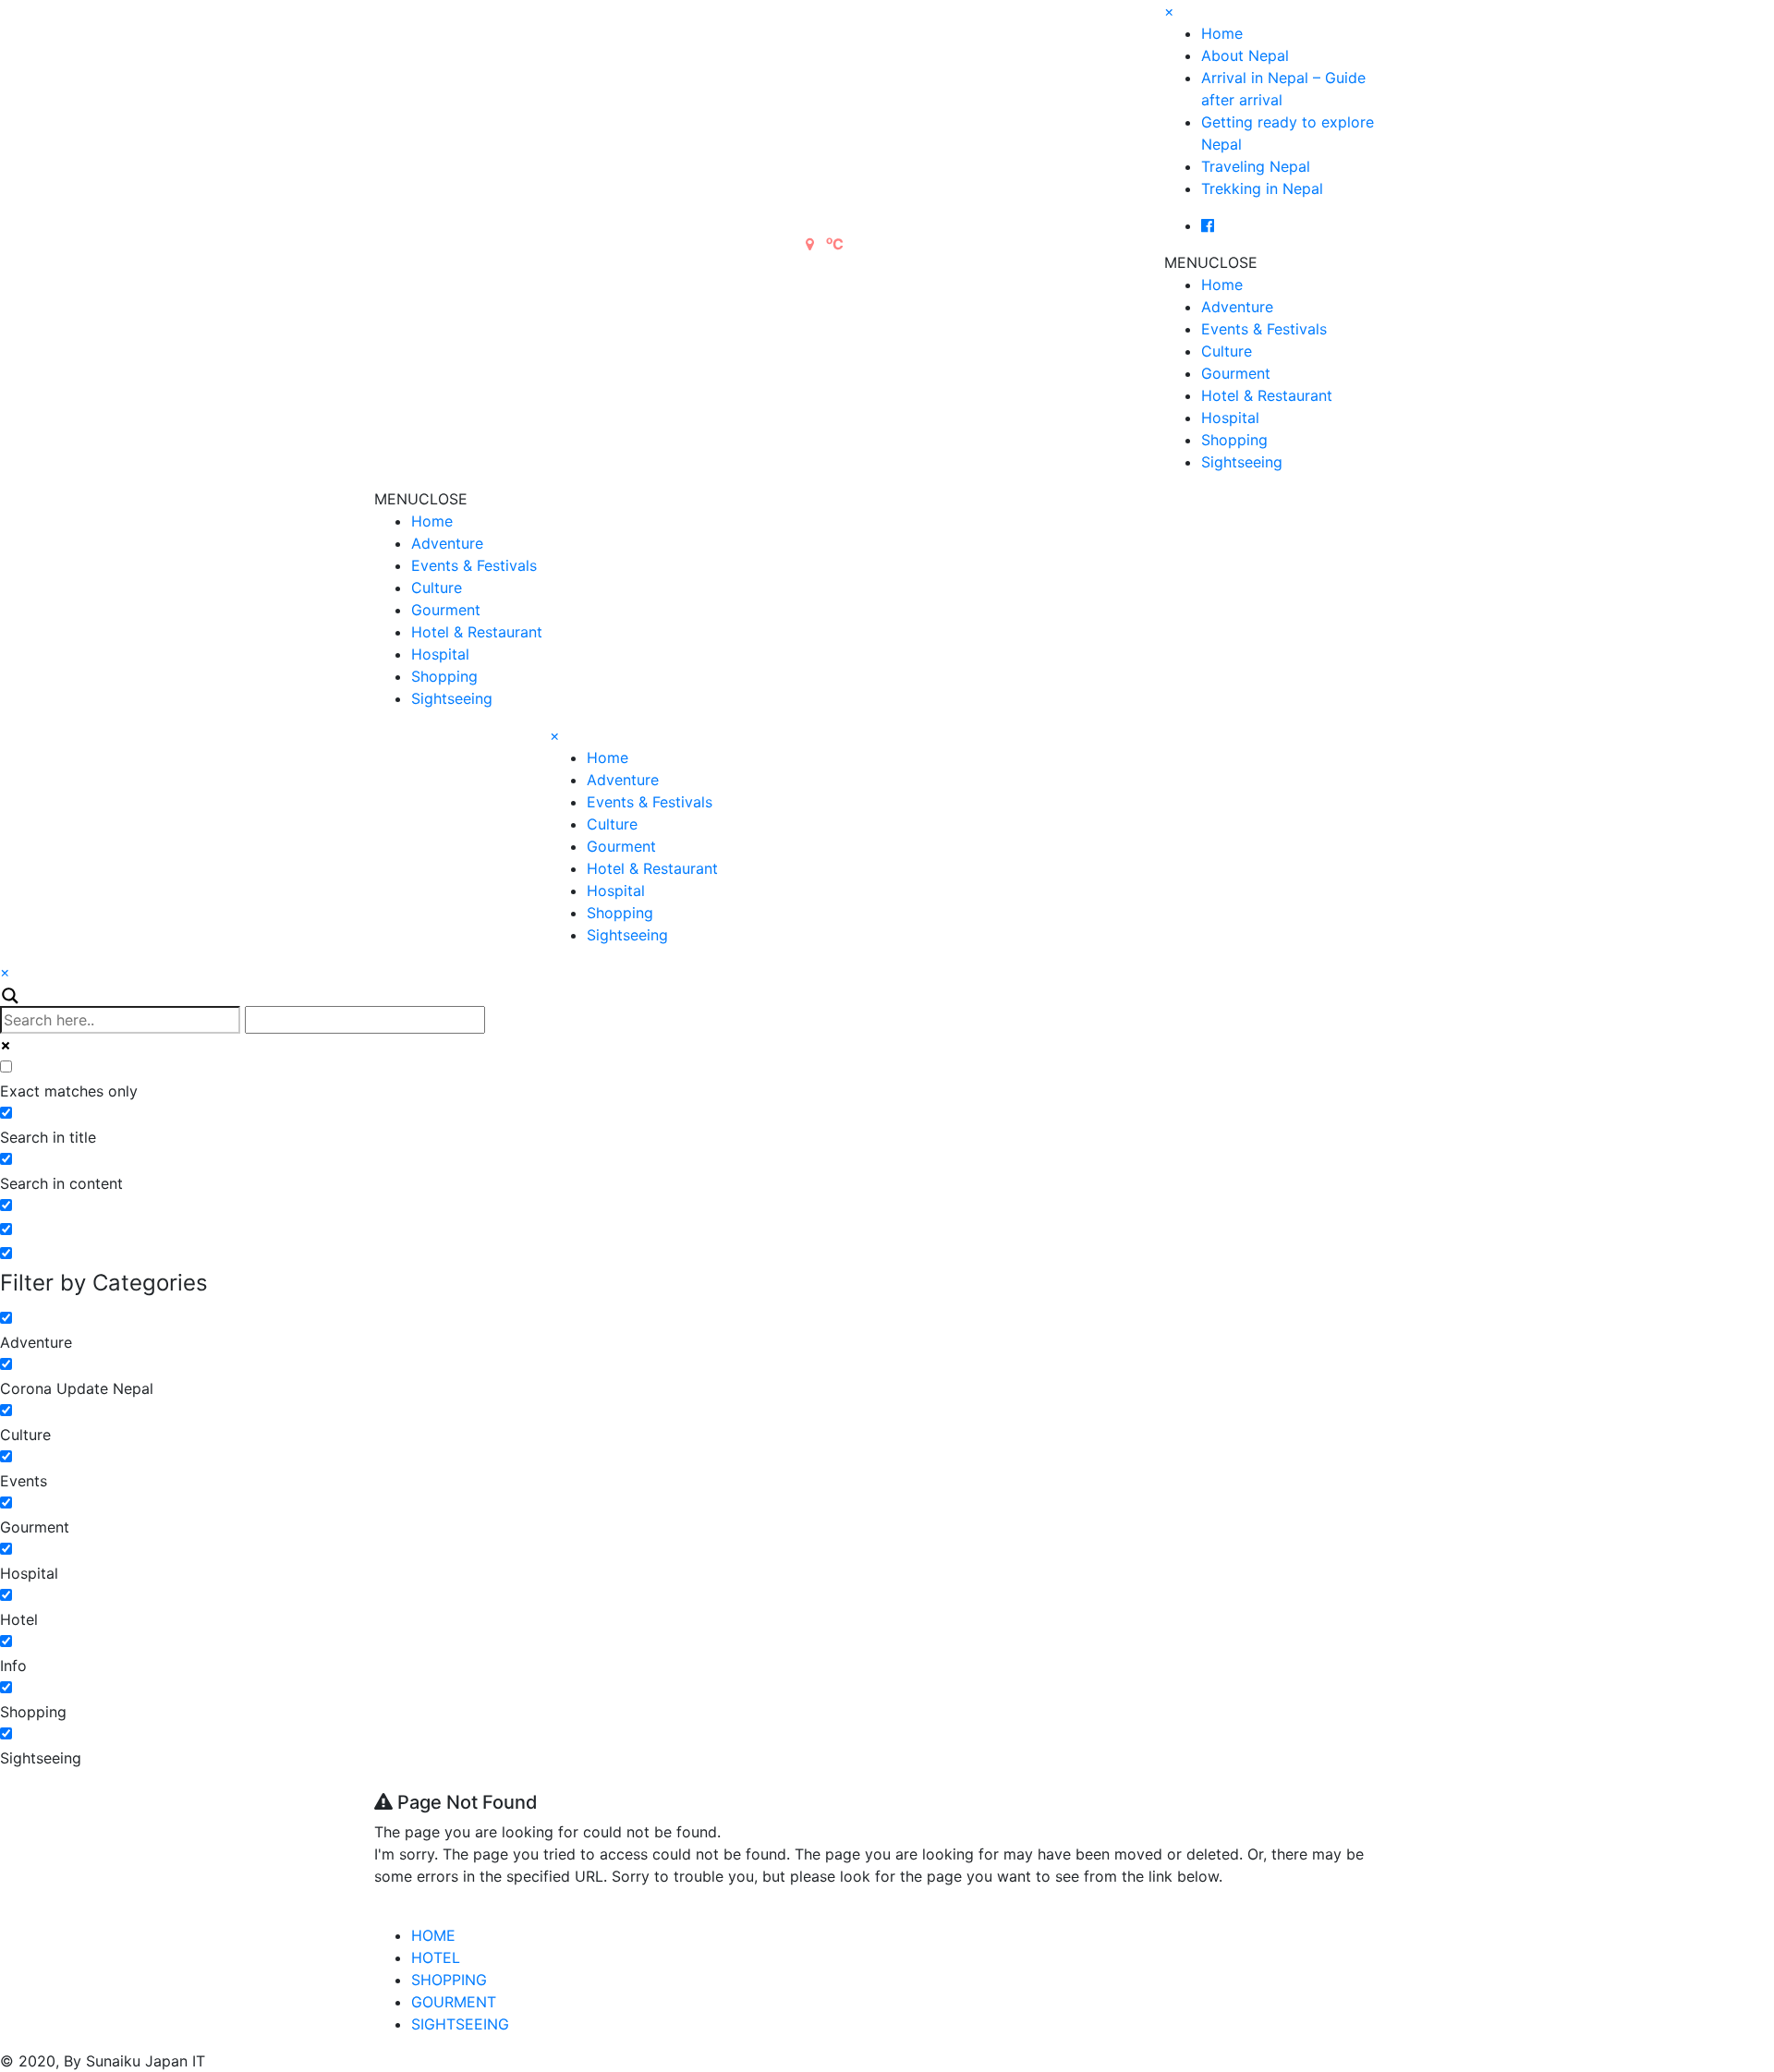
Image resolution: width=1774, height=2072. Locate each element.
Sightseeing (1242, 462)
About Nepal (1245, 55)
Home (1222, 33)
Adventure (1237, 307)
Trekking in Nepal (1262, 188)
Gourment (1236, 373)
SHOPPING (449, 1980)
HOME (433, 1935)
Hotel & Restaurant (1267, 395)
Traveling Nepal (1256, 166)
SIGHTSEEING (460, 2024)
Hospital (1230, 418)
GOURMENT (454, 2002)
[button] (1211, 262)
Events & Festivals (1264, 329)
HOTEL (436, 1957)
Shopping (1234, 440)
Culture (1227, 351)
